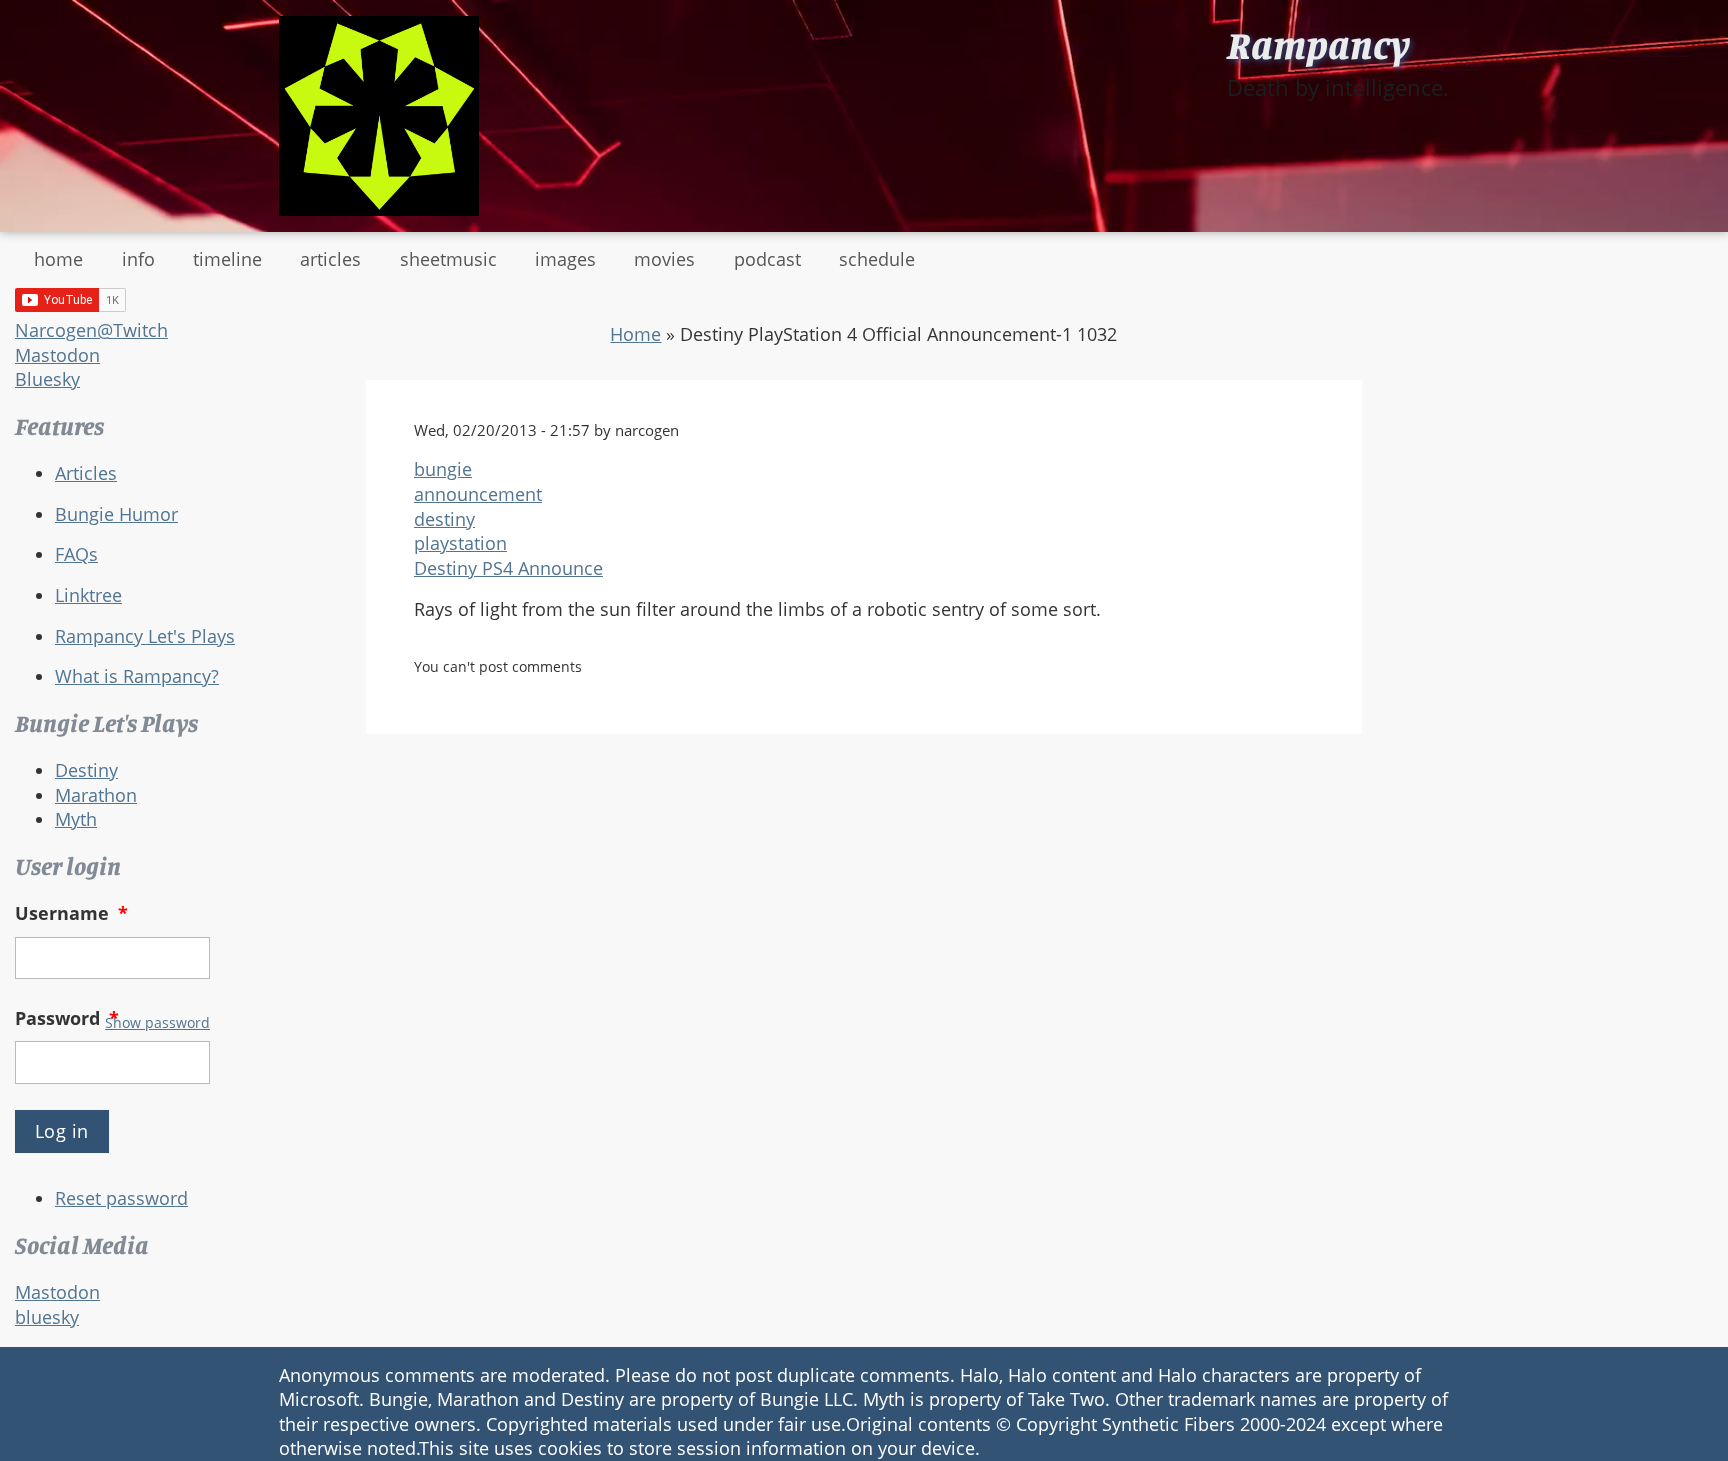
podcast (767, 259)
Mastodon (57, 355)
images (565, 259)
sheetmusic (448, 259)
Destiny (86, 770)
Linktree (88, 595)
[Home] (379, 116)
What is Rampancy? (137, 676)
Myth (76, 819)
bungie (443, 469)
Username (71, 913)
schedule (877, 259)
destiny (444, 519)
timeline (227, 259)
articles (330, 259)
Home (635, 334)
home (58, 259)
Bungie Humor (116, 514)
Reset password (121, 1198)
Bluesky (47, 379)
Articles (86, 473)
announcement (478, 494)
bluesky (47, 1317)
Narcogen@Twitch (91, 330)
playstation (460, 543)
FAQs (76, 554)
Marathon (96, 795)
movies (664, 259)
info (138, 259)
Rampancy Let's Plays (145, 636)
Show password (157, 1022)
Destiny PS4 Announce (508, 568)
